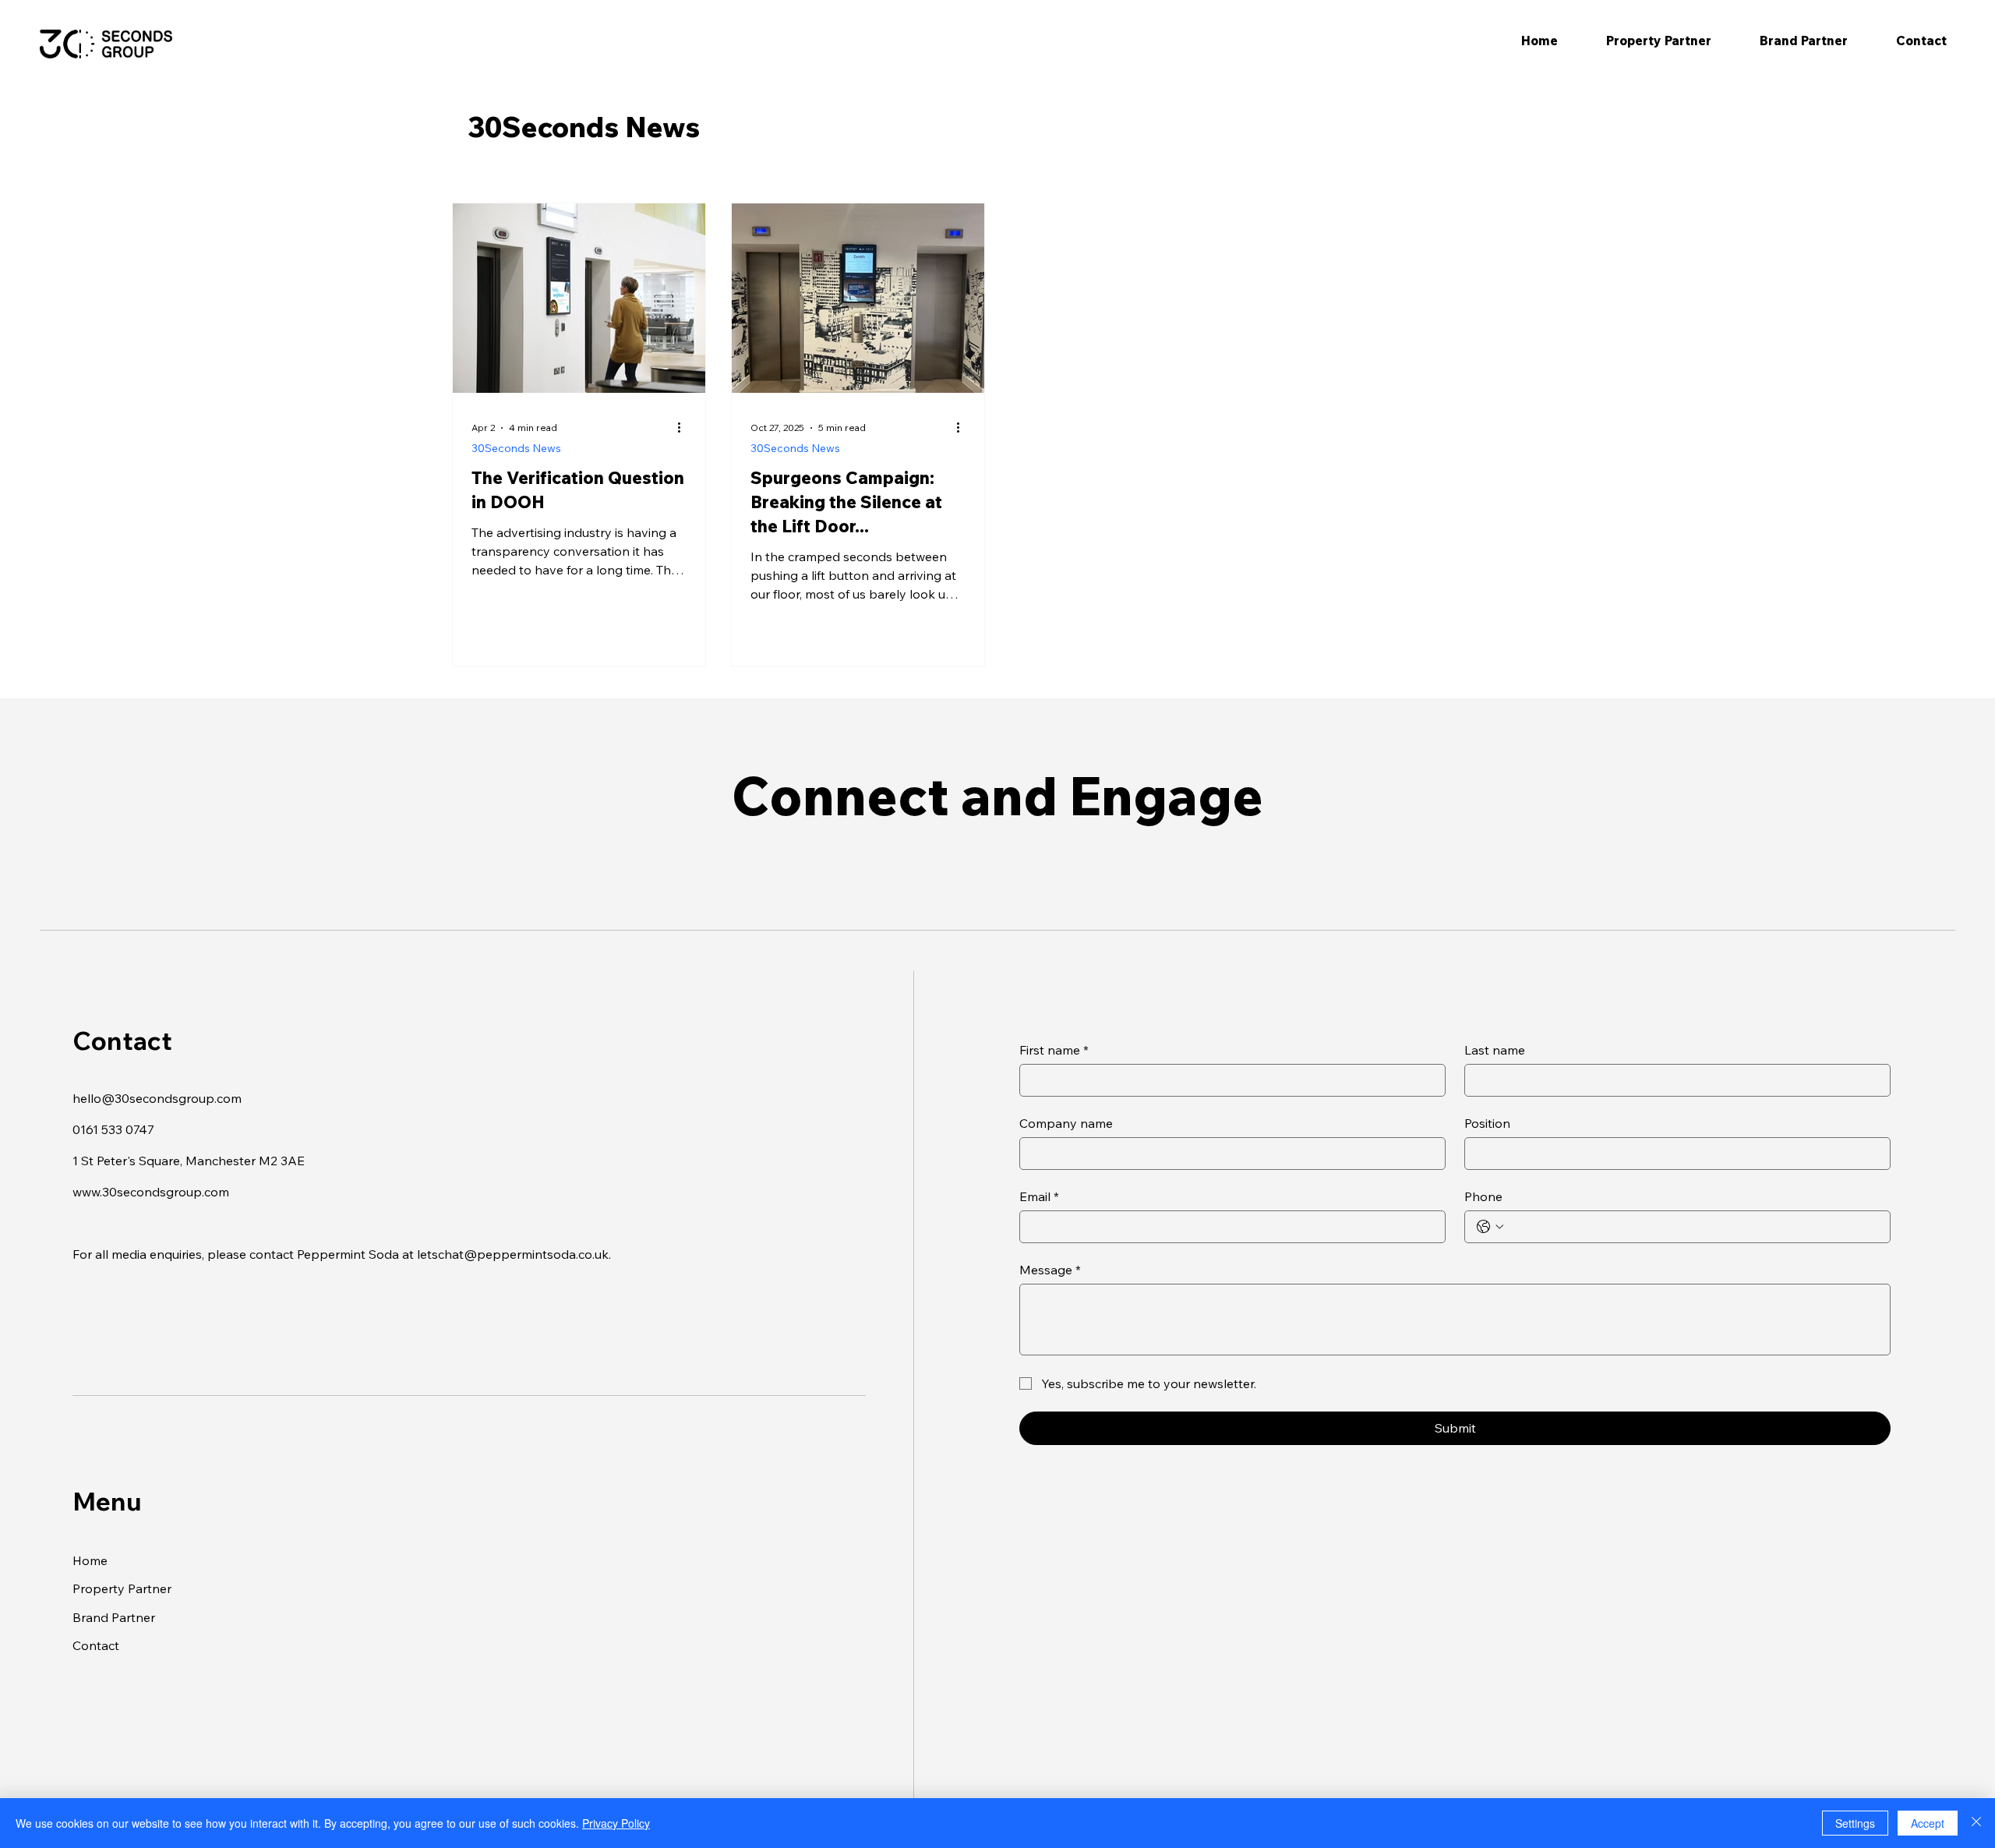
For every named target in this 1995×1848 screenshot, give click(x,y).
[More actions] (684, 428)
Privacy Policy (616, 1823)
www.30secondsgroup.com (151, 1192)
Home (90, 1560)
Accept (1928, 1823)
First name (1054, 1050)
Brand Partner (114, 1617)
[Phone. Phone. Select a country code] (1490, 1227)
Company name (1066, 1123)
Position (1487, 1123)
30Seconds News (516, 448)
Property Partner (122, 1588)
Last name (1495, 1050)
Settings (1855, 1823)
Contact (96, 1645)
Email (1039, 1196)
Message (1050, 1270)
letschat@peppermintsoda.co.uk (513, 1254)
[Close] (1976, 1823)
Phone (1483, 1196)
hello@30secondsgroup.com (157, 1098)
